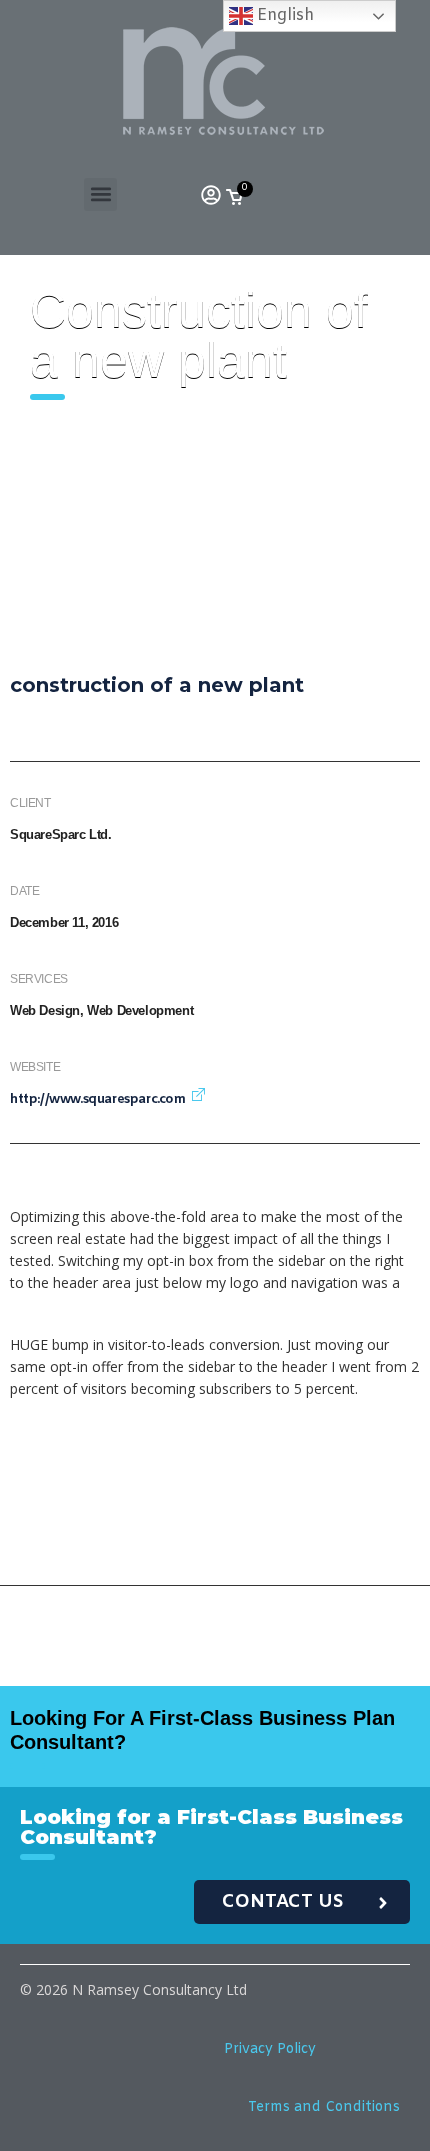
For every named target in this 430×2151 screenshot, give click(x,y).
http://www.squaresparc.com (98, 1099)
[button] (100, 194)
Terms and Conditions (324, 2107)
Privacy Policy (270, 2049)
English (283, 15)
